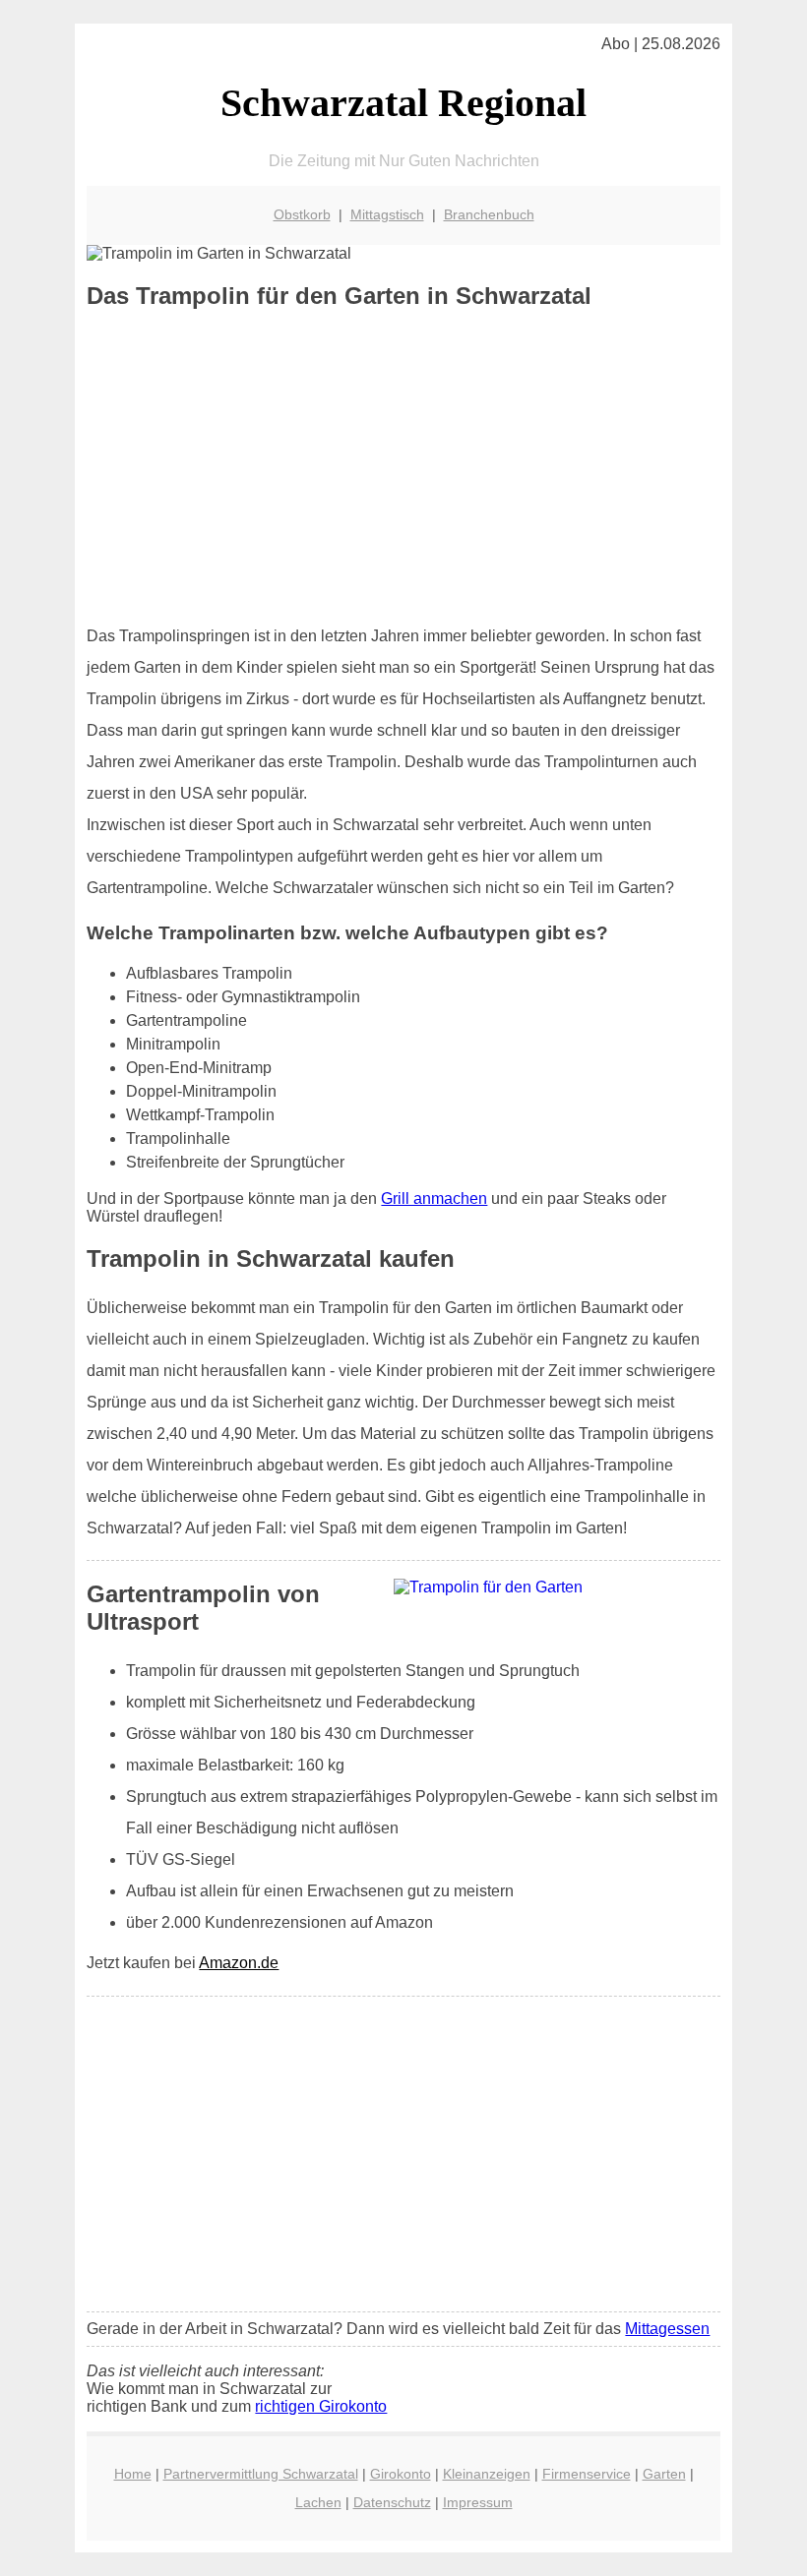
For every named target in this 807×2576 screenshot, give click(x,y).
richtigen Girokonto (321, 2406)
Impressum (478, 2502)
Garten (664, 2474)
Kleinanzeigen (487, 2474)
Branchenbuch (489, 214)
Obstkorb (302, 214)
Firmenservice (587, 2474)
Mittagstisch (387, 214)
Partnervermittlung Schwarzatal (261, 2474)
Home (133, 2474)
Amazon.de (239, 1963)
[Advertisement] (404, 467)
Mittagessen (667, 2329)
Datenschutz (392, 2502)
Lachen (318, 2502)
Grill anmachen (434, 1198)
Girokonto (401, 2474)
